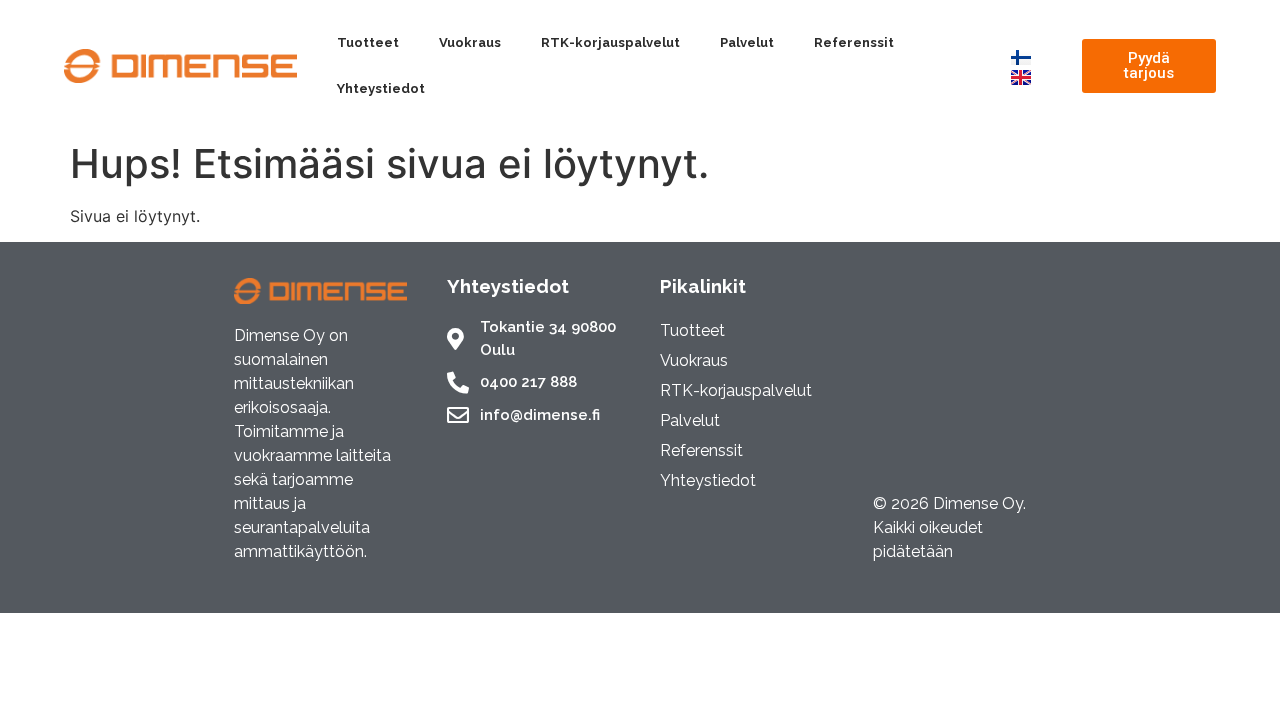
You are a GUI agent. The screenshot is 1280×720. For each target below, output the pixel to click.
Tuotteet (368, 42)
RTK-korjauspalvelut (610, 42)
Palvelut (747, 42)
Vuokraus (470, 42)
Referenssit (854, 42)
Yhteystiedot (381, 88)
